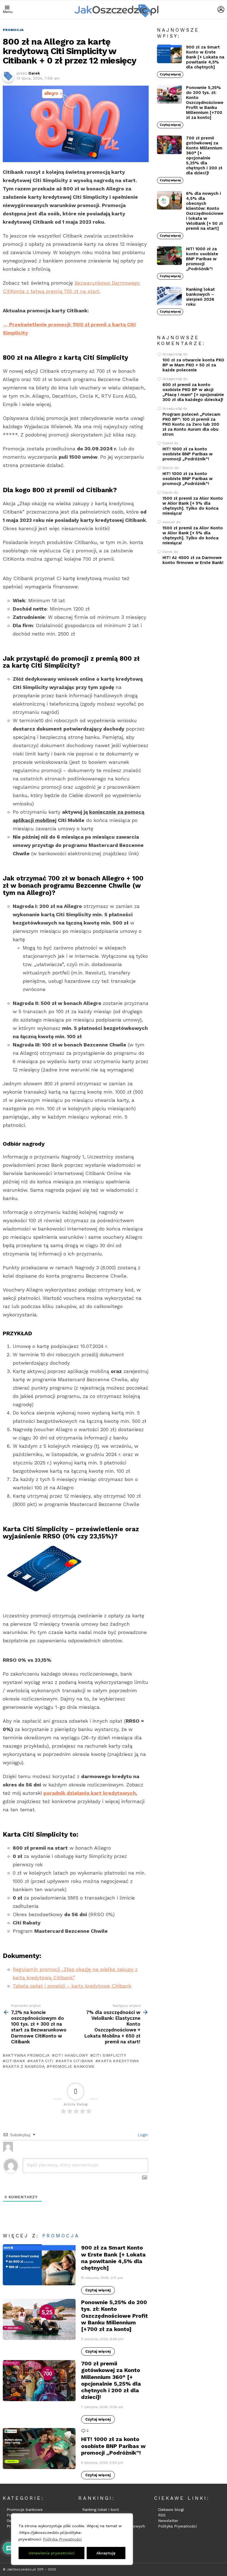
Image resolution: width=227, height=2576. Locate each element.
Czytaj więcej (98, 2290)
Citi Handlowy (71, 2055)
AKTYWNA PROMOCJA (28, 2055)
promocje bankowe (72, 2066)
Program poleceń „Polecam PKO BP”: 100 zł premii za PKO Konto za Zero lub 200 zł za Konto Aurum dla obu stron (191, 424)
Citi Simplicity (109, 2055)
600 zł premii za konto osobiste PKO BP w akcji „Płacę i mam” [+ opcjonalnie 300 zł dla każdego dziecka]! (193, 392)
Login (142, 2135)
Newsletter (168, 2521)
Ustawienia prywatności (51, 2553)
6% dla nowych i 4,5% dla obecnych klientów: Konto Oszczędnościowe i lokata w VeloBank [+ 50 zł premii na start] (205, 211)
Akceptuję (106, 2553)
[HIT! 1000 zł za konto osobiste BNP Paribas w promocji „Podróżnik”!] (39, 2449)
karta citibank (76, 2061)
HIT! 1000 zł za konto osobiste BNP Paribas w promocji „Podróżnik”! (113, 2446)
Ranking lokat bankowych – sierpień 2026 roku (200, 297)
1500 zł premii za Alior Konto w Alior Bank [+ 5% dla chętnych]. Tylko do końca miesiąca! (193, 506)
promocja (61, 2236)
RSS (162, 2515)
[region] (72, 2539)
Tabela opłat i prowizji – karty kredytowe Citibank (72, 1986)
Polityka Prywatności (62, 2539)
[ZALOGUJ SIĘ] (221, 9)
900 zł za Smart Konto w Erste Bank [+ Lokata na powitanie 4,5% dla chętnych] (113, 2258)
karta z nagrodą (25, 2066)
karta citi (42, 2061)
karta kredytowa (118, 2061)
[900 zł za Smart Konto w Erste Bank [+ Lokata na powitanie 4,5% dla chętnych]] (39, 2265)
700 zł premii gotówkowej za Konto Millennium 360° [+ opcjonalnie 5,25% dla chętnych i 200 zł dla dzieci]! (111, 2380)
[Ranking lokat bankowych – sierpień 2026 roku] (169, 296)
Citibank (15, 2061)
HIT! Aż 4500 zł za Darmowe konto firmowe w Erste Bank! (193, 560)
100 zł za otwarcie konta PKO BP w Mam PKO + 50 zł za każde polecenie (193, 365)
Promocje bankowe (25, 2509)
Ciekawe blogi (171, 2509)
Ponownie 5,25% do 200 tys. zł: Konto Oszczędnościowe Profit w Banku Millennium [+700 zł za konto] (114, 2316)
